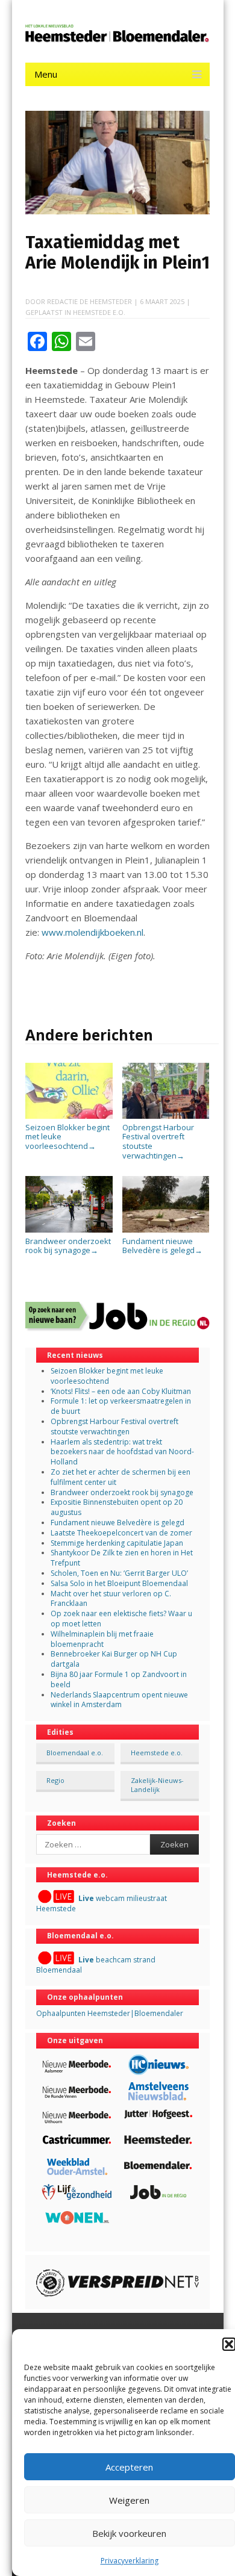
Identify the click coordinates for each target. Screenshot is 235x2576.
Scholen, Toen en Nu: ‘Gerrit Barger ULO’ (119, 1573)
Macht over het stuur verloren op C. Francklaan (111, 1599)
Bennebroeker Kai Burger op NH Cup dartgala (114, 1659)
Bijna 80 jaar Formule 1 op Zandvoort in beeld (119, 1679)
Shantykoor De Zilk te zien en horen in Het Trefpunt (122, 1558)
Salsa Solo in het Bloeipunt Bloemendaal (119, 1583)
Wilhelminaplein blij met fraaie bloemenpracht (102, 1639)
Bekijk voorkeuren (129, 2533)
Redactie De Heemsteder (89, 301)
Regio (55, 1780)
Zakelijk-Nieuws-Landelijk (157, 1785)
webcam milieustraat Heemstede (102, 1903)
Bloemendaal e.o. (75, 1753)
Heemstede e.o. (99, 312)
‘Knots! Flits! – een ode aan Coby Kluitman (121, 1391)
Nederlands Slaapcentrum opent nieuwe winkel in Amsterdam (119, 1700)
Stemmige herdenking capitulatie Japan (117, 1543)
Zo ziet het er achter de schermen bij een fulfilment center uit (121, 1477)
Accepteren (129, 2467)
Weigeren (129, 2500)
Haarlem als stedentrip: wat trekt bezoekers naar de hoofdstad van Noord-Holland (122, 1452)
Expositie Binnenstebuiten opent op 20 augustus (117, 1507)
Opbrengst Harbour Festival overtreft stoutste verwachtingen (158, 1141)
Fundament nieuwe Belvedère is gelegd (162, 1246)
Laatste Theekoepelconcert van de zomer (121, 1533)
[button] (229, 2344)
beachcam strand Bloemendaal (96, 1965)
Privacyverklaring (130, 2561)
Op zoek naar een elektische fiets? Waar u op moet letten (121, 1619)
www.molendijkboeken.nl (92, 932)
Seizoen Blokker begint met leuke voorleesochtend (67, 1137)
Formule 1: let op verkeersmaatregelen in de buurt (121, 1406)
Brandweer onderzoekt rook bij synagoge (68, 1246)
